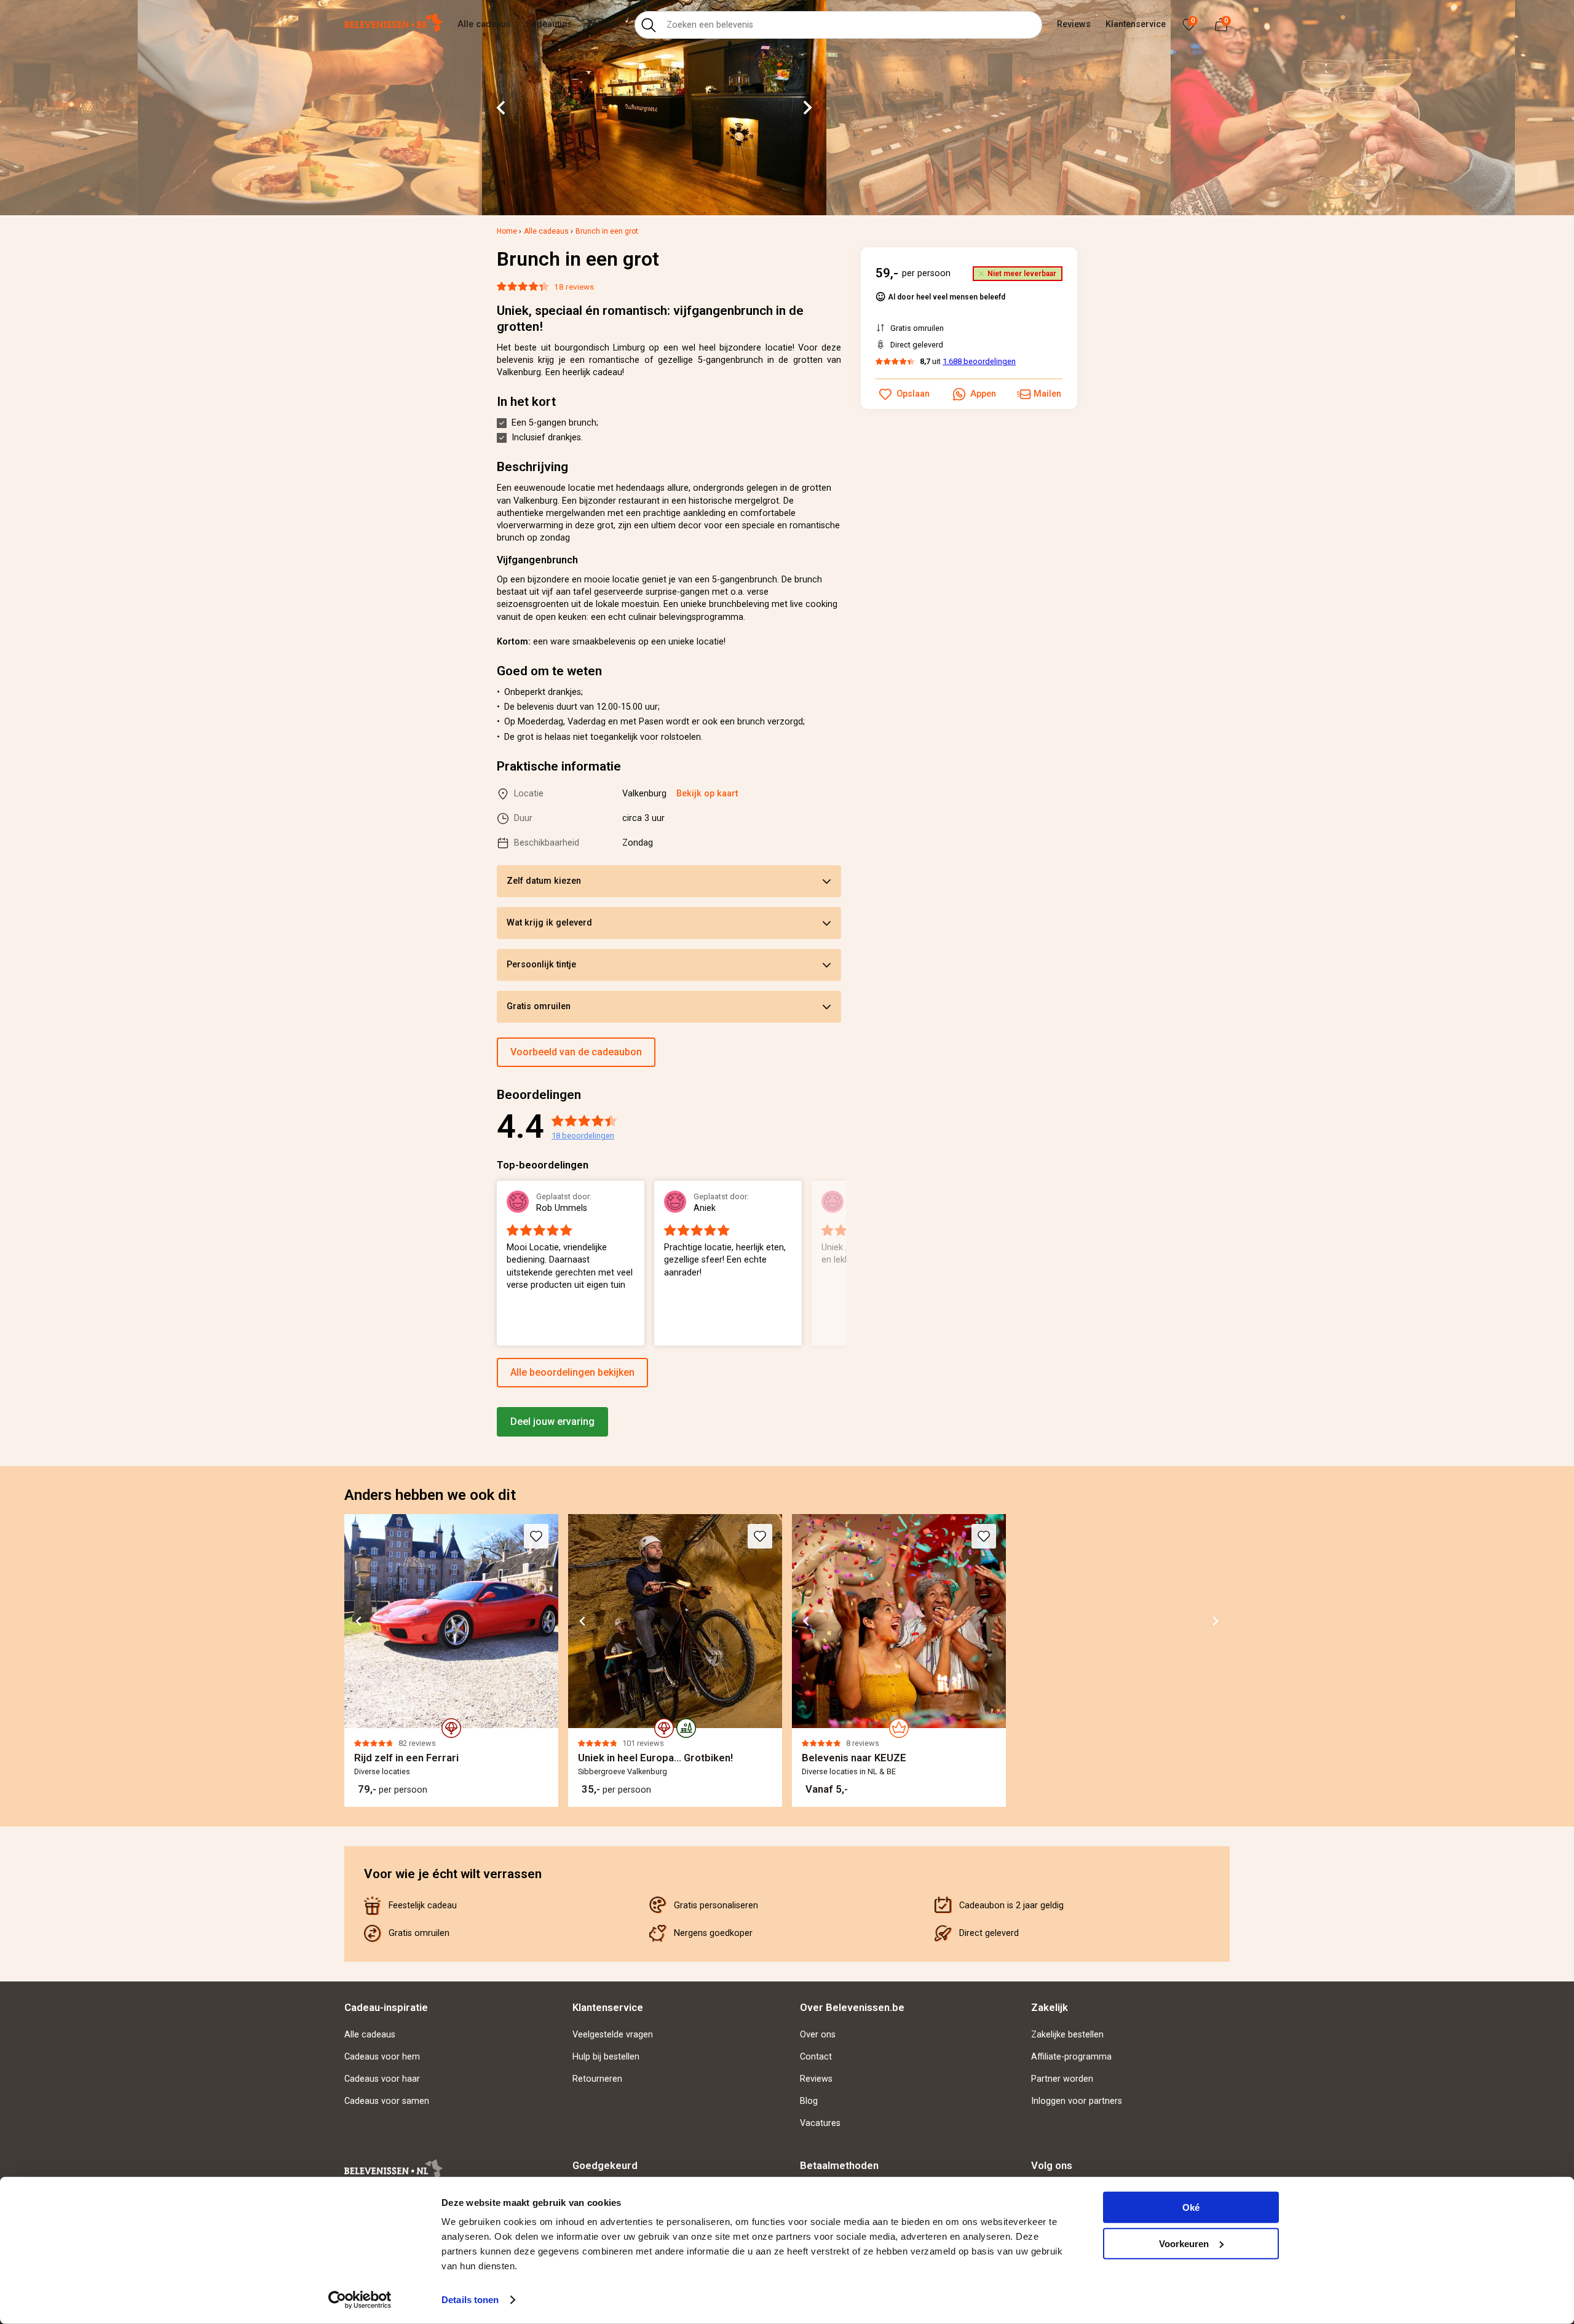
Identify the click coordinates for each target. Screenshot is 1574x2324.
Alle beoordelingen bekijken (572, 1372)
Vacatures (820, 2123)
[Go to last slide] (502, 108)
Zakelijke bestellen (1067, 2035)
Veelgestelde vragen (613, 2035)
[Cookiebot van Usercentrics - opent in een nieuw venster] (360, 2300)
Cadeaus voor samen (387, 2101)
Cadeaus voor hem (382, 2057)
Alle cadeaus (484, 24)
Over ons (818, 2035)
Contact (816, 2057)
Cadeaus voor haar (382, 2079)
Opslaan (913, 394)
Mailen (1047, 394)
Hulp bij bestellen (606, 2057)
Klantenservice (1136, 24)
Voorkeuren (1184, 2243)
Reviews (1074, 24)
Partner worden (1062, 2079)
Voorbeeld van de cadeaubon (576, 1052)
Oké (1191, 2207)
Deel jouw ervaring (552, 1422)
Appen (983, 394)
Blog (809, 2101)
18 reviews (574, 287)
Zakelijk (603, 24)
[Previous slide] (497, 1264)
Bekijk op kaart (707, 794)
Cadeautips (549, 24)
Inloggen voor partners (1077, 2101)
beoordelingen (583, 1136)
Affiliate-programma (1071, 2057)
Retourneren (597, 2079)
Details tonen (470, 2300)
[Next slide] (807, 108)
